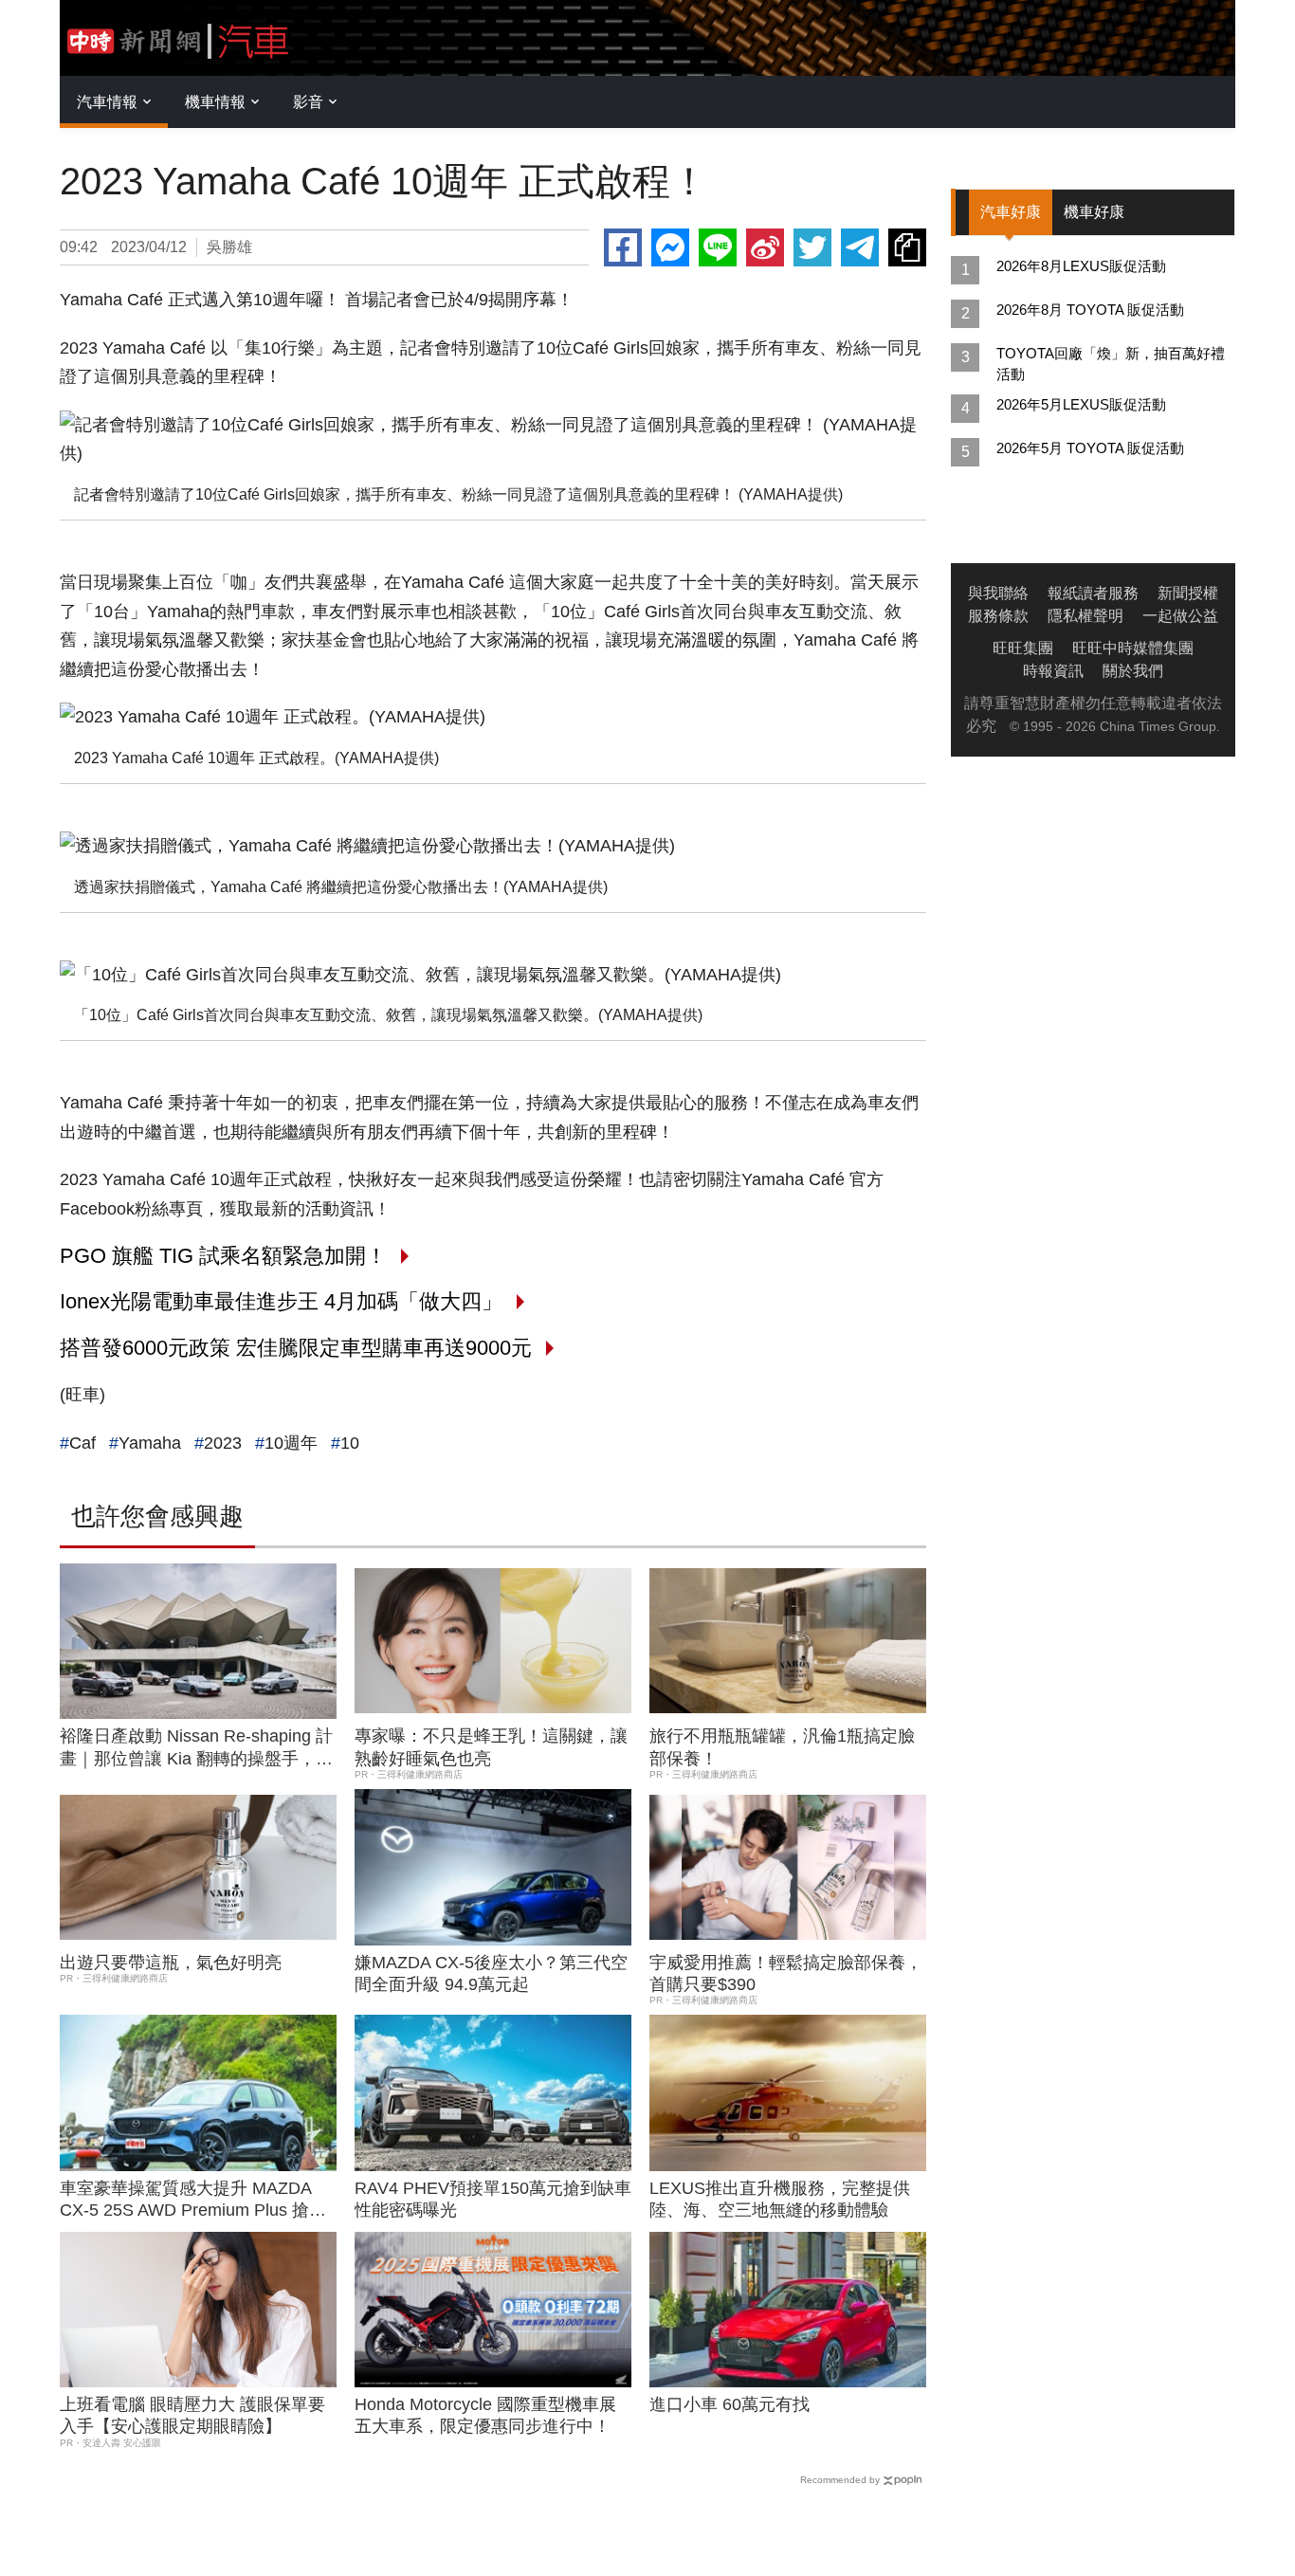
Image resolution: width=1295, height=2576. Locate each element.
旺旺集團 (1023, 648)
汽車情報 (107, 102)
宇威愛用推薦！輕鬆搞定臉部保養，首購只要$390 (786, 1973)
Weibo (765, 247)
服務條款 (998, 616)
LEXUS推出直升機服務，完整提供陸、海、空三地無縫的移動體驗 (780, 2199)
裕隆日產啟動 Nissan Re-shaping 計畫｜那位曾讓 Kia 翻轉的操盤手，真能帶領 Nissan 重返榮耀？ (196, 1748)
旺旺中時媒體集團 (1133, 648)
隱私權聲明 (1085, 616)
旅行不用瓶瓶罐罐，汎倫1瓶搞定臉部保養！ (782, 1747)
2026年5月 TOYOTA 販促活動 (1090, 448)
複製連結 (907, 247)
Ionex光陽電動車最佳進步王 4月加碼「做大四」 (281, 1301)
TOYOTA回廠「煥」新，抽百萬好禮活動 (1111, 364)
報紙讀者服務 (1093, 593)
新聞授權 (1188, 593)
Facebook (623, 247)
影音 (308, 102)
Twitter (812, 247)
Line (718, 247)
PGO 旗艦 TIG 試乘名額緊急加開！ (223, 1256)
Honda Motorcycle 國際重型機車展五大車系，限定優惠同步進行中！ (485, 2415)
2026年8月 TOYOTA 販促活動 (1090, 310)
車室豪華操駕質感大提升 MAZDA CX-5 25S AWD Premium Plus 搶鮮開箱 (193, 2201)
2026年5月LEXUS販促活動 (1081, 404)
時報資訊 (1053, 671)
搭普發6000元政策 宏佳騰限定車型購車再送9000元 (296, 1348)
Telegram (860, 247)
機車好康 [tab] (1094, 212)
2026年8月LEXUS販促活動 (1081, 266)
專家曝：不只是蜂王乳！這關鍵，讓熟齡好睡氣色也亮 (491, 1747)
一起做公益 (1180, 616)
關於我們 (1133, 671)
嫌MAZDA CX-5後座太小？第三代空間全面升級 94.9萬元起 (491, 1973)
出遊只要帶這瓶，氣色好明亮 (171, 1963)
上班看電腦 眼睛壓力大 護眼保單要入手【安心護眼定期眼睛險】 (192, 2415)
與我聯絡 (998, 593)
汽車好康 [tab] (1011, 212)
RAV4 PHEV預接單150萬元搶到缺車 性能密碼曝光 (493, 2199)
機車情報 (215, 102)
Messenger (670, 247)
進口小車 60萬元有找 (730, 2404)
